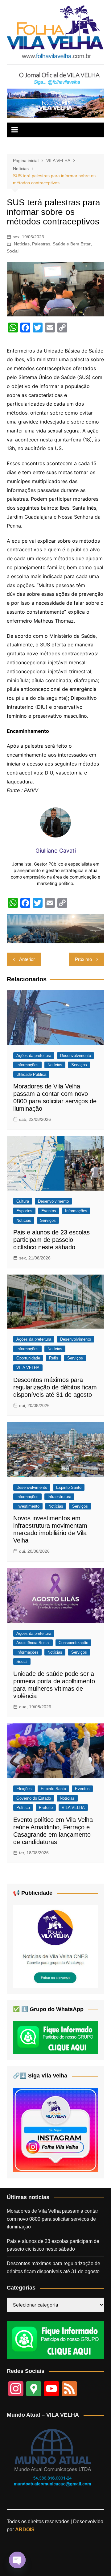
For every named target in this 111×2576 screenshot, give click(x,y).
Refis (54, 1358)
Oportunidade (28, 1358)
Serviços (79, 1065)
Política (23, 1808)
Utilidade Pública (31, 1074)
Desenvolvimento (76, 1056)
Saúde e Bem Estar (72, 244)
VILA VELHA (28, 1368)
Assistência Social (33, 1643)
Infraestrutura (59, 1497)
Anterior (27, 959)
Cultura (23, 1201)
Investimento (28, 1506)
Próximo (83, 959)
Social (13, 251)
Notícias (22, 244)
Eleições (24, 1789)
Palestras (41, 244)
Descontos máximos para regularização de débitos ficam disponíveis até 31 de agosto (55, 1387)
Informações (27, 1065)
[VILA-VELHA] (55, 1946)
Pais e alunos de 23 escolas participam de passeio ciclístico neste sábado (51, 1240)
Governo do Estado (34, 1798)
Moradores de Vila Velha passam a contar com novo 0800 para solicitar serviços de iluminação (52, 2219)
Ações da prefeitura (34, 1056)
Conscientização (73, 1643)
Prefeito (46, 1808)
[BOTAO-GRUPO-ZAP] (55, 2340)
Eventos (49, 1211)
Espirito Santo (69, 1487)
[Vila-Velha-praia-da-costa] (55, 103)
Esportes (24, 1211)
